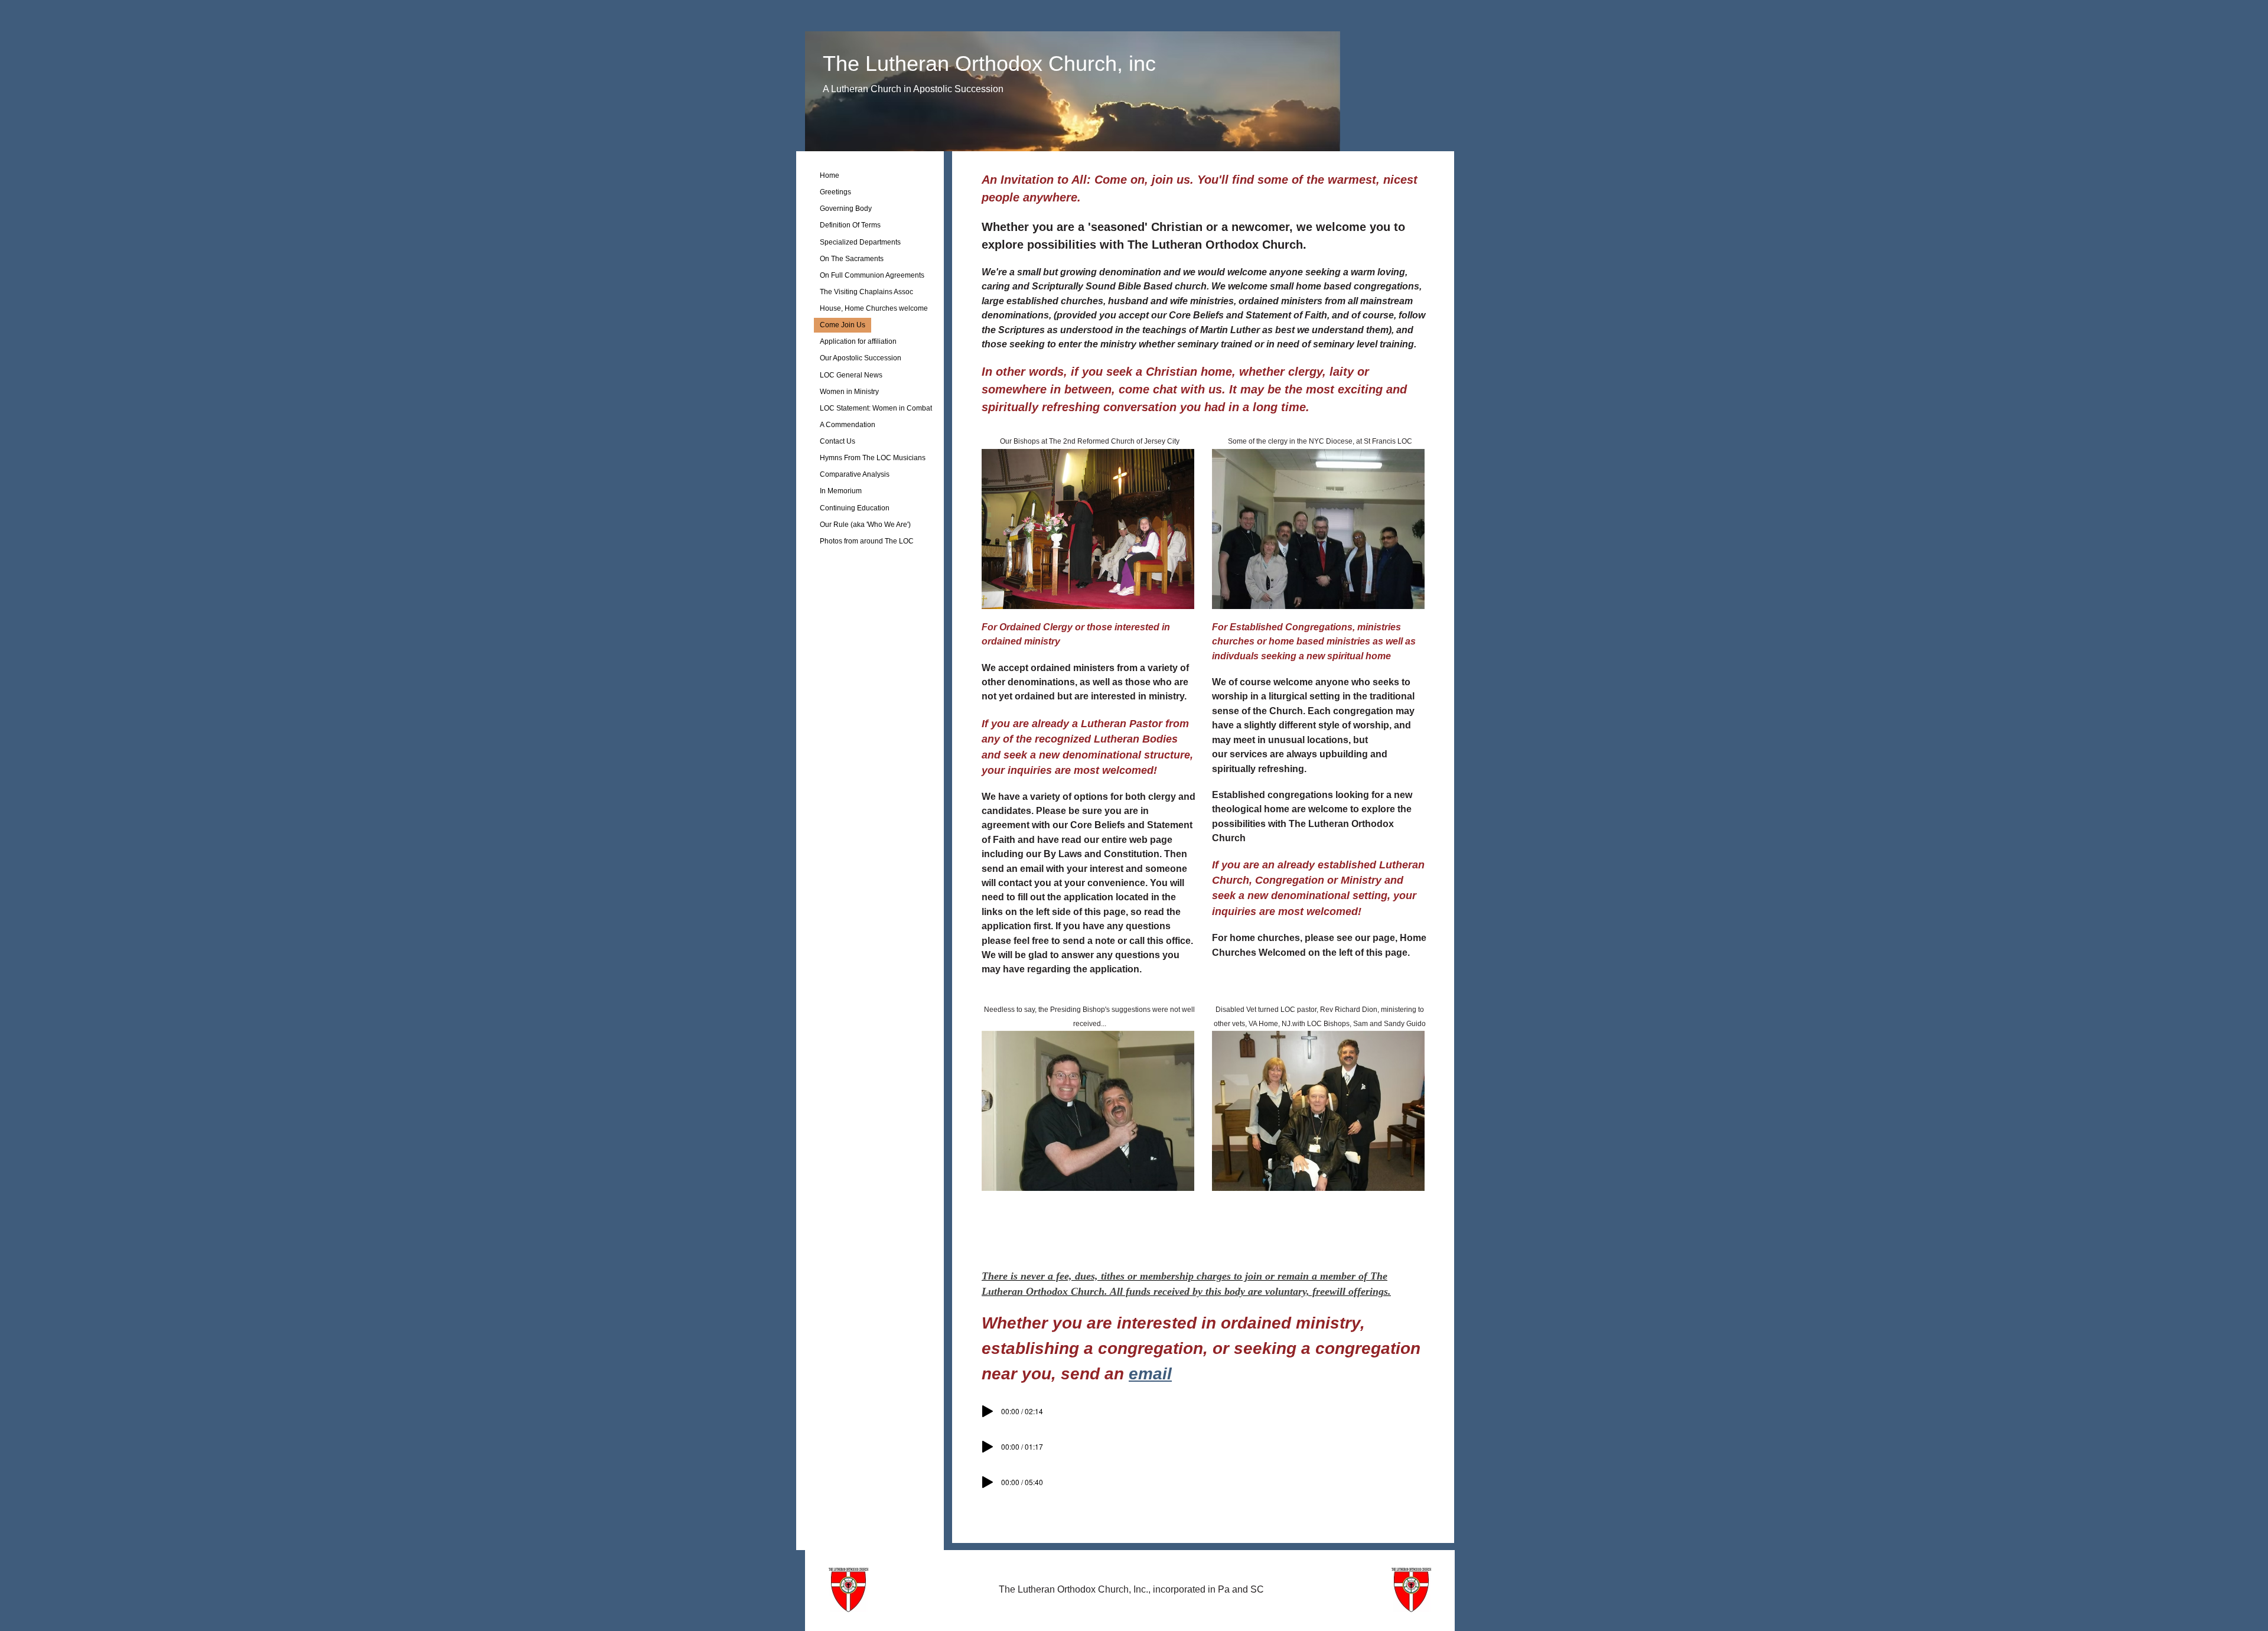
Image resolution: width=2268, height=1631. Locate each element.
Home (830, 175)
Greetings (835, 192)
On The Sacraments (852, 259)
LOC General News (851, 375)
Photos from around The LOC (867, 541)
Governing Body (846, 209)
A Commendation (848, 425)
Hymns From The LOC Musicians (873, 458)
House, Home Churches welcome (874, 308)
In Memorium (841, 491)
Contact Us (838, 441)
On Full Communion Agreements (872, 275)
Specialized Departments (860, 242)
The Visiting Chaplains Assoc (866, 292)
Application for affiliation (858, 341)
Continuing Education (855, 508)
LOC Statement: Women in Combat (876, 408)
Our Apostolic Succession (861, 358)
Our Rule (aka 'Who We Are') (865, 525)
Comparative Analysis (855, 474)
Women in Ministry (849, 392)
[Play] (988, 1411)
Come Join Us (843, 325)
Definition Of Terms (850, 225)
